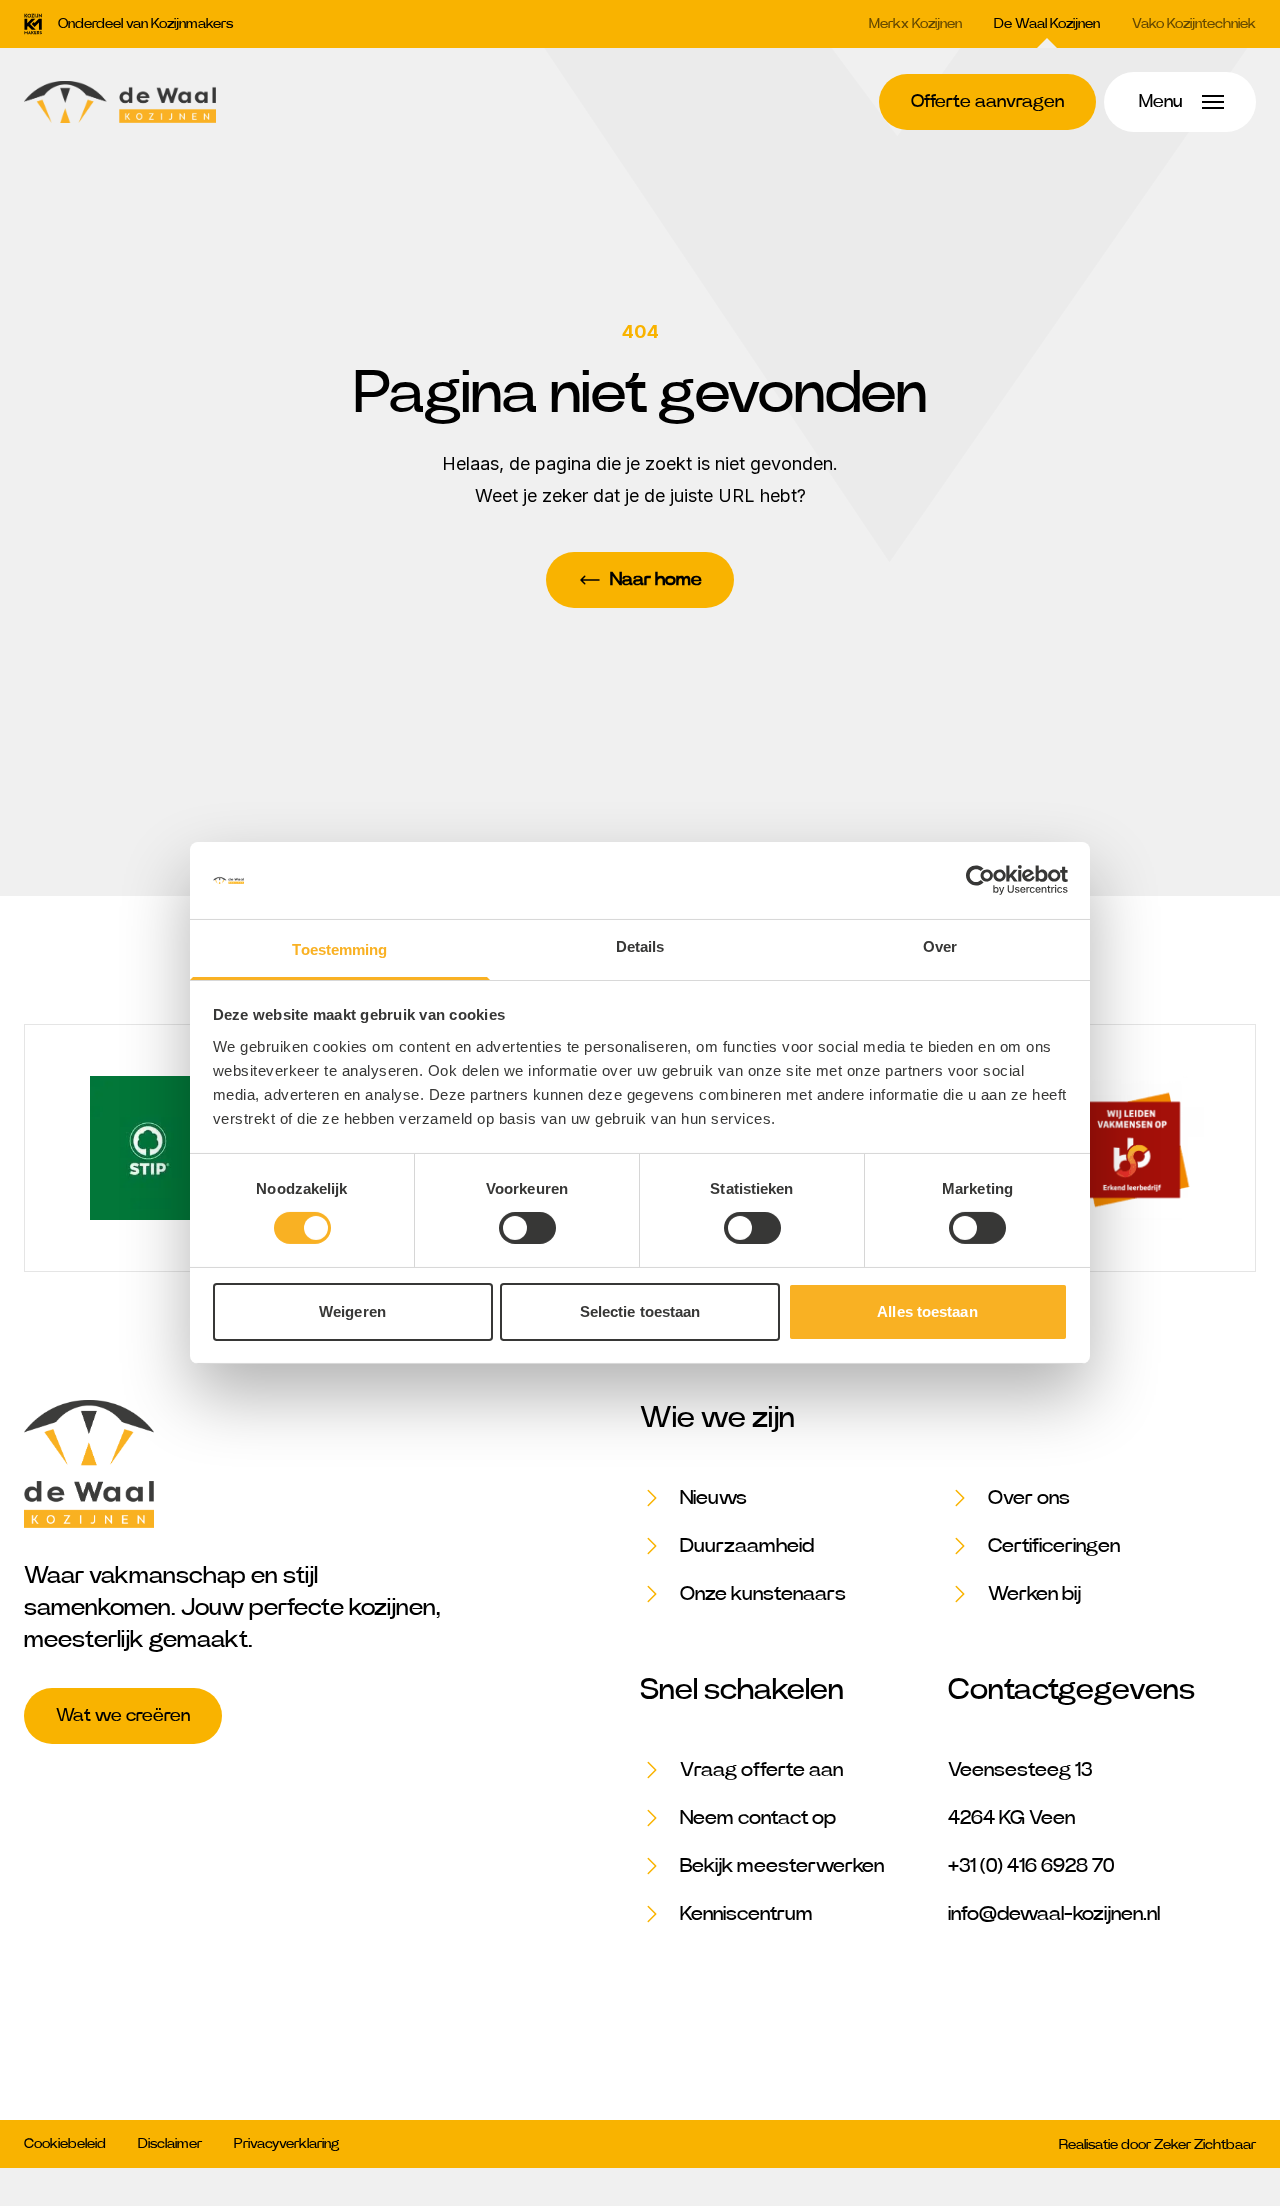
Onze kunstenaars (763, 1594)
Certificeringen (1054, 1546)
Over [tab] (940, 946)
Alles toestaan (927, 1311)
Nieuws (713, 1498)
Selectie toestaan (640, 1311)
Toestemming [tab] (339, 949)
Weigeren (352, 1311)
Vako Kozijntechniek (1194, 24)
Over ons (1029, 1498)
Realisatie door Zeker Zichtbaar (1157, 2145)
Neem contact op (758, 1818)
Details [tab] (640, 946)
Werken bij (1034, 1594)
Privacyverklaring (286, 2144)
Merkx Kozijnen (915, 24)
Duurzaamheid (747, 1546)
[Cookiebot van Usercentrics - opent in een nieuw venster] (980, 880)
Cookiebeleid (65, 2144)
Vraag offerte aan (761, 1770)
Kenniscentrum (746, 1914)
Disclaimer (170, 2144)
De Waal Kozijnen (1047, 24)
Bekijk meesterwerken (782, 1866)
